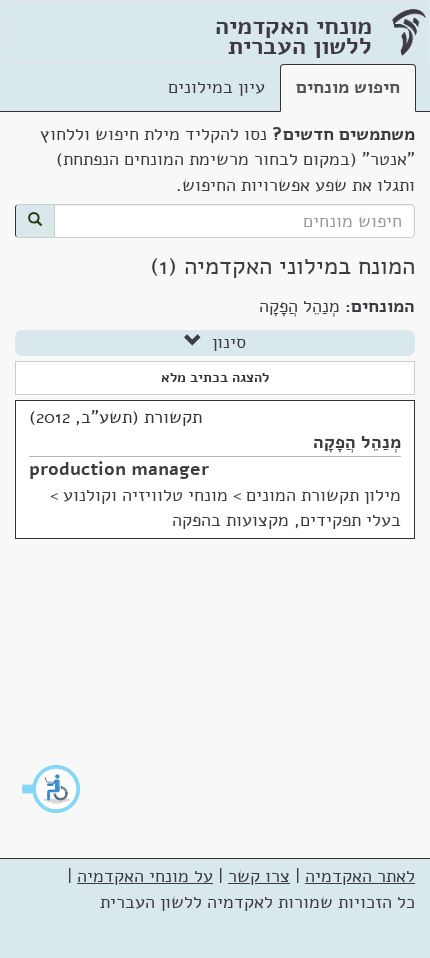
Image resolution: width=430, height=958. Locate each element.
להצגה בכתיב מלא (215, 377)
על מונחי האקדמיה (145, 876)
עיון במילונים (216, 87)
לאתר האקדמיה (360, 876)
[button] (52, 789)
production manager (119, 469)
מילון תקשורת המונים (323, 495)
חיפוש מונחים (348, 87)
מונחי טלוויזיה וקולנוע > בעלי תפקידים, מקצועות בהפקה (225, 508)
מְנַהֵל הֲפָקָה (357, 442)
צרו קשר (259, 876)
